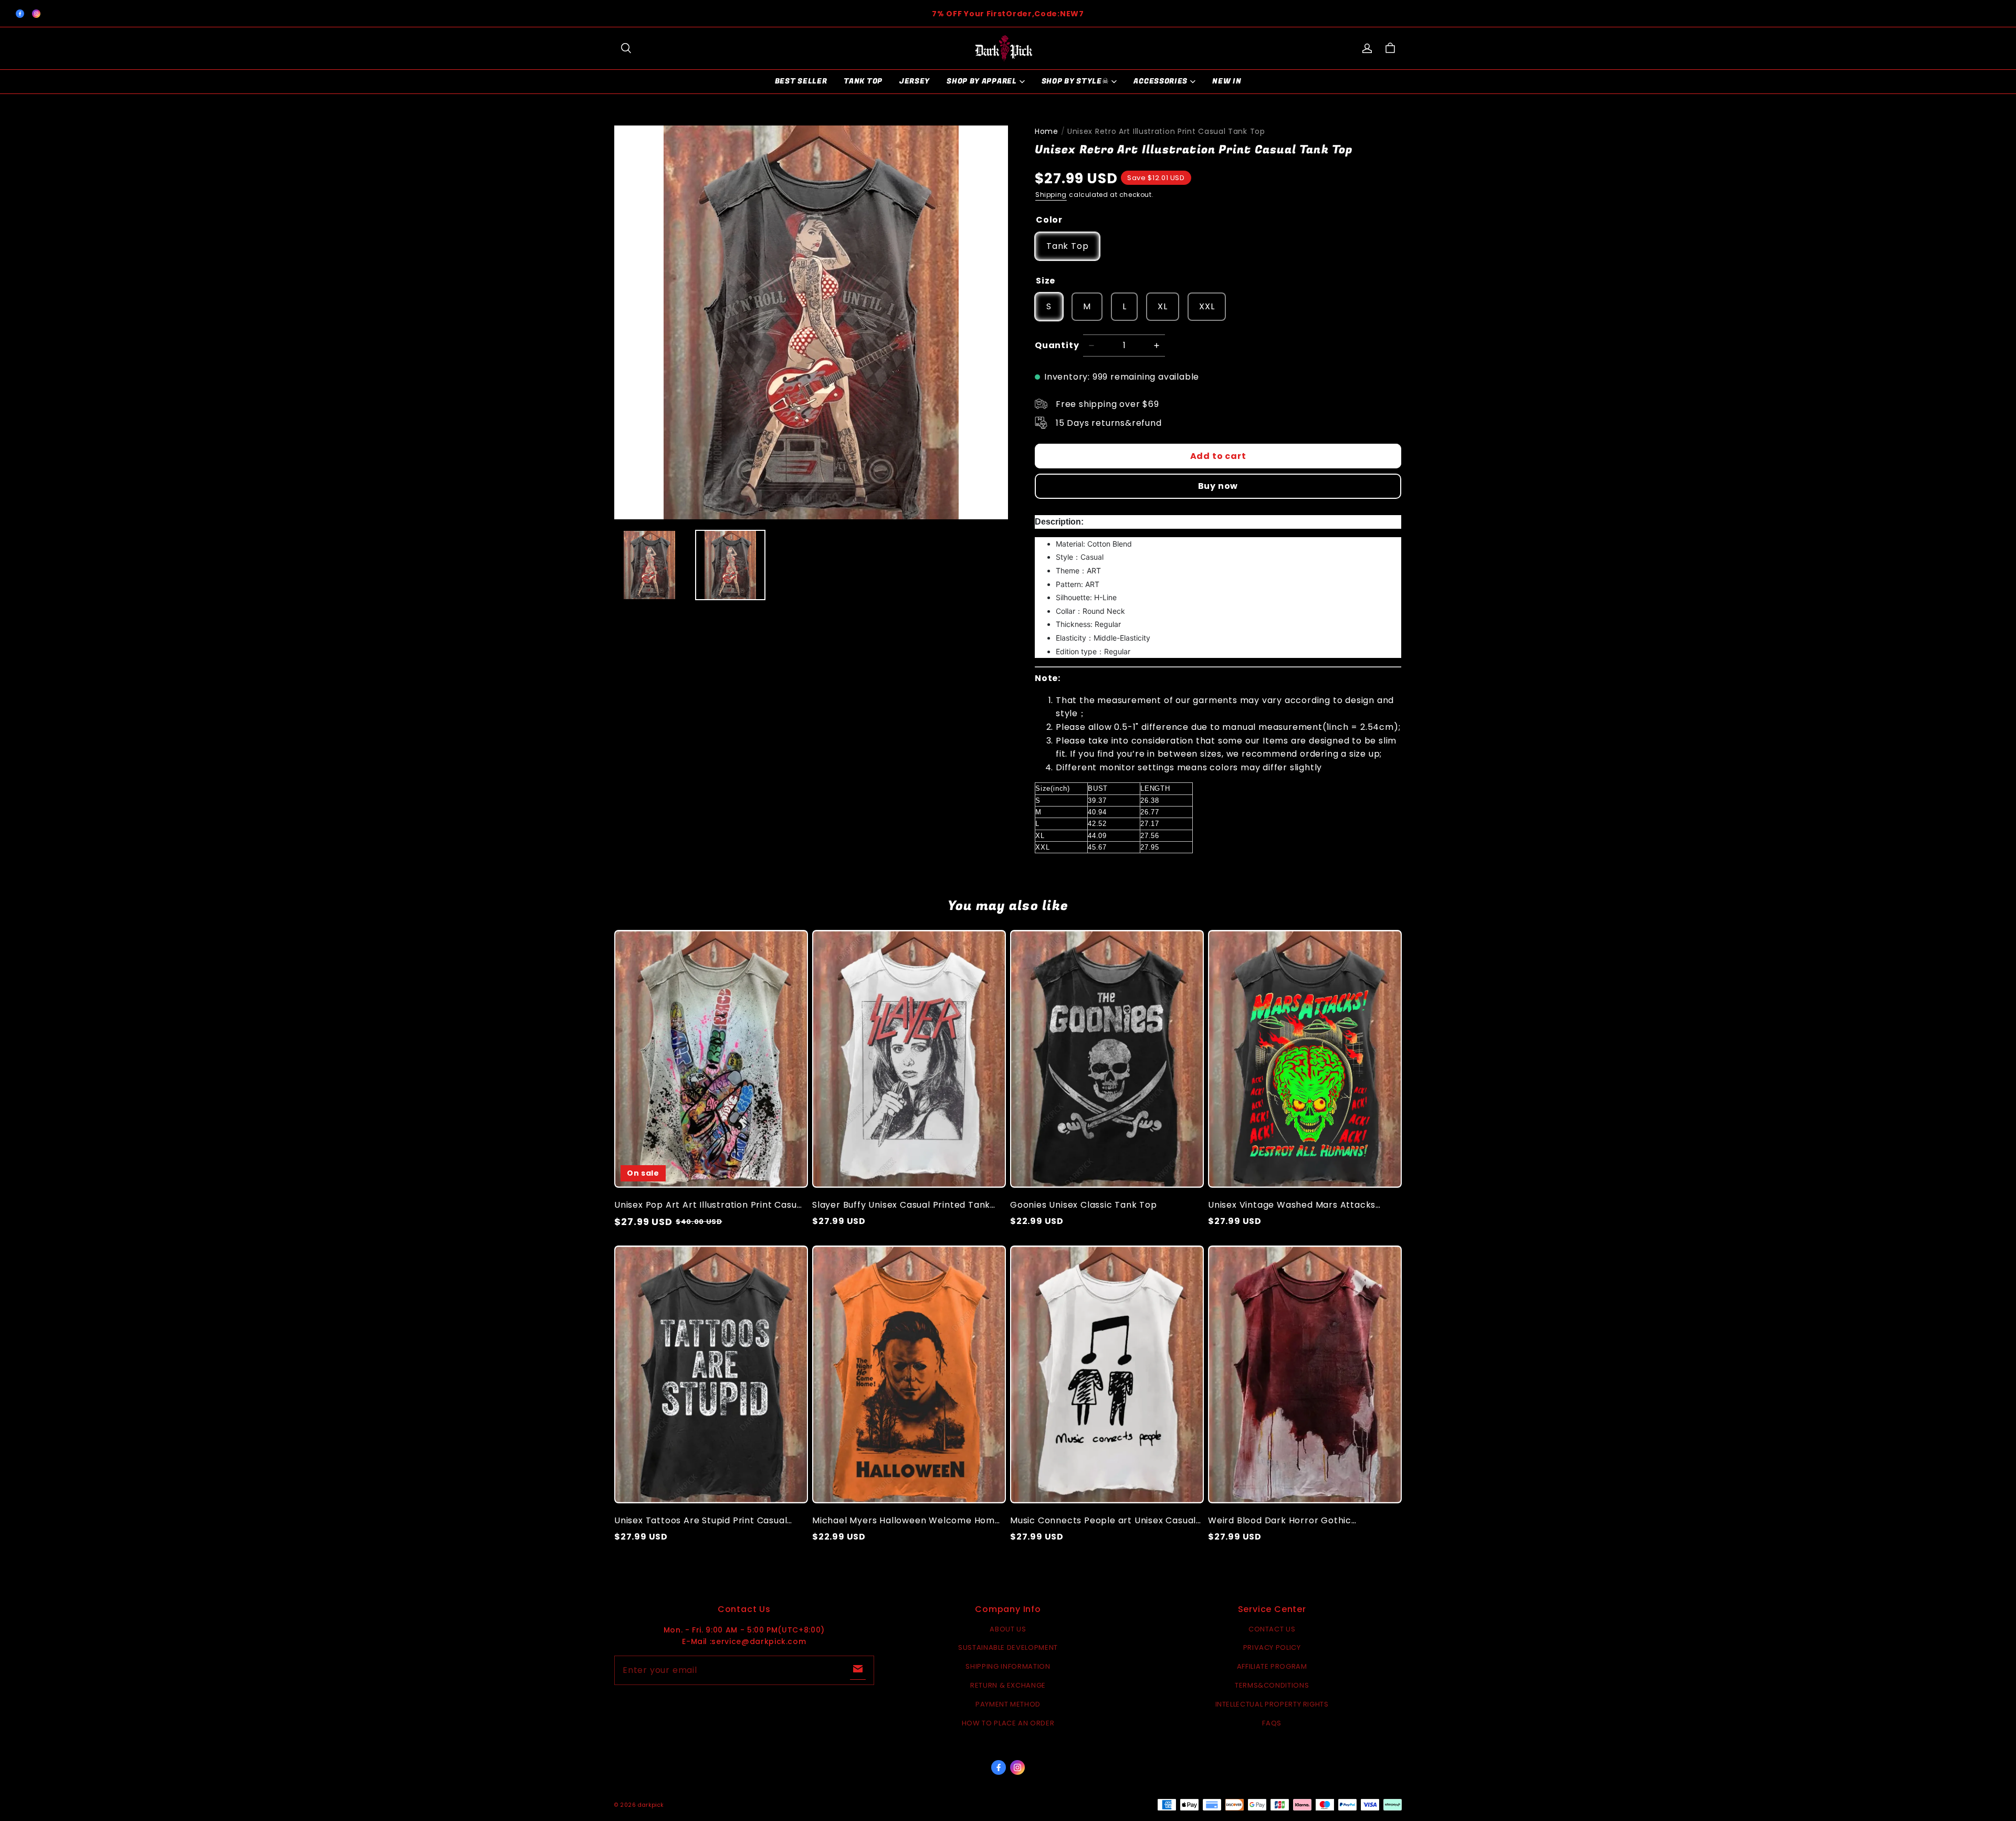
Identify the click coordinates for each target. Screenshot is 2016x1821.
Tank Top (863, 81)
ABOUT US (1008, 1629)
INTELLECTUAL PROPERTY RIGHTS (1272, 1704)
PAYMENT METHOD (1008, 1704)
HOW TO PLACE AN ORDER (1008, 1723)
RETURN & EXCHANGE (1008, 1685)
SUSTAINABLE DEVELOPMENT (1008, 1647)
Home (1047, 131)
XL (1163, 306)
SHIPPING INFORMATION (1008, 1666)
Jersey (915, 81)
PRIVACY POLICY (1272, 1647)
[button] (626, 48)
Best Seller (801, 81)
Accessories (1161, 81)
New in (1227, 81)
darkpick (651, 1805)
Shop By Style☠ (1075, 81)
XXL (1207, 306)
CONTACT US (1272, 1629)
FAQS (1272, 1723)
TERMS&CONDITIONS (1272, 1685)
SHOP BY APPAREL (982, 81)
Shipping (1051, 195)
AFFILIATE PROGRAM (1272, 1666)
